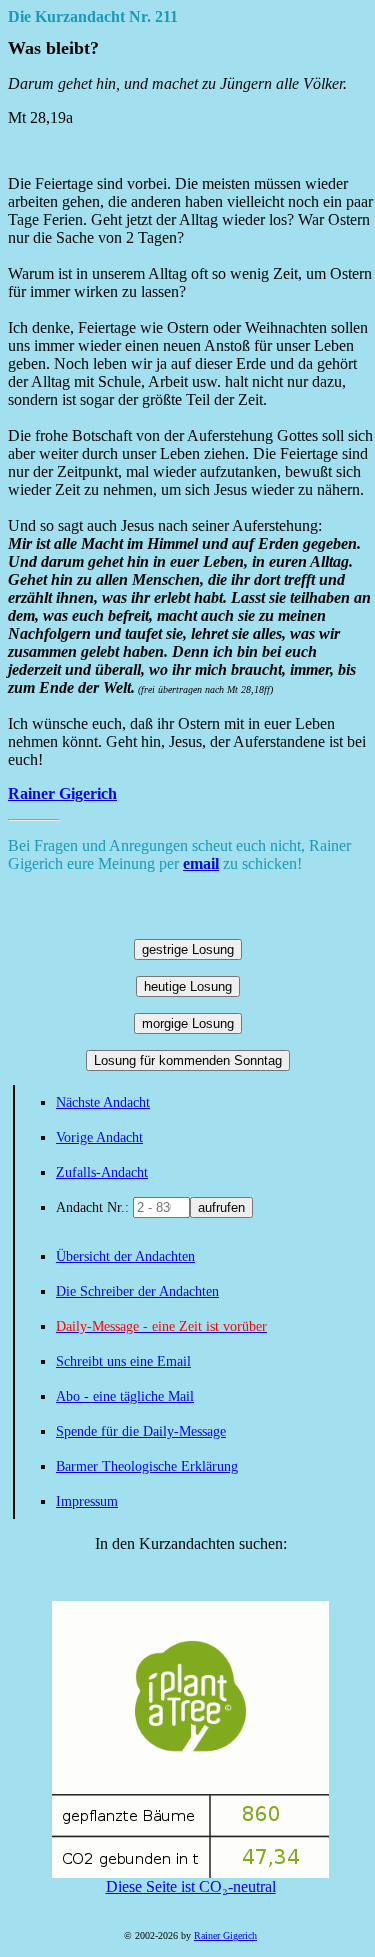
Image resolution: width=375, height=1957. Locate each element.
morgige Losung (188, 1023)
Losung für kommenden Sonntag (188, 1060)
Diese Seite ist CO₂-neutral (191, 1886)
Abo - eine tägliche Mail (125, 1396)
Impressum (87, 1501)
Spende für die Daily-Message (141, 1431)
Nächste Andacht (103, 1102)
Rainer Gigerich (62, 793)
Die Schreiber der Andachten (137, 1291)
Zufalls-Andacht (102, 1172)
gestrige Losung (188, 949)
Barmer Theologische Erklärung (147, 1466)
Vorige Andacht (99, 1137)
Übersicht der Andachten (125, 1256)
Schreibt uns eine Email (123, 1361)
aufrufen (221, 1207)
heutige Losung (188, 986)
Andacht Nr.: (94, 1207)
